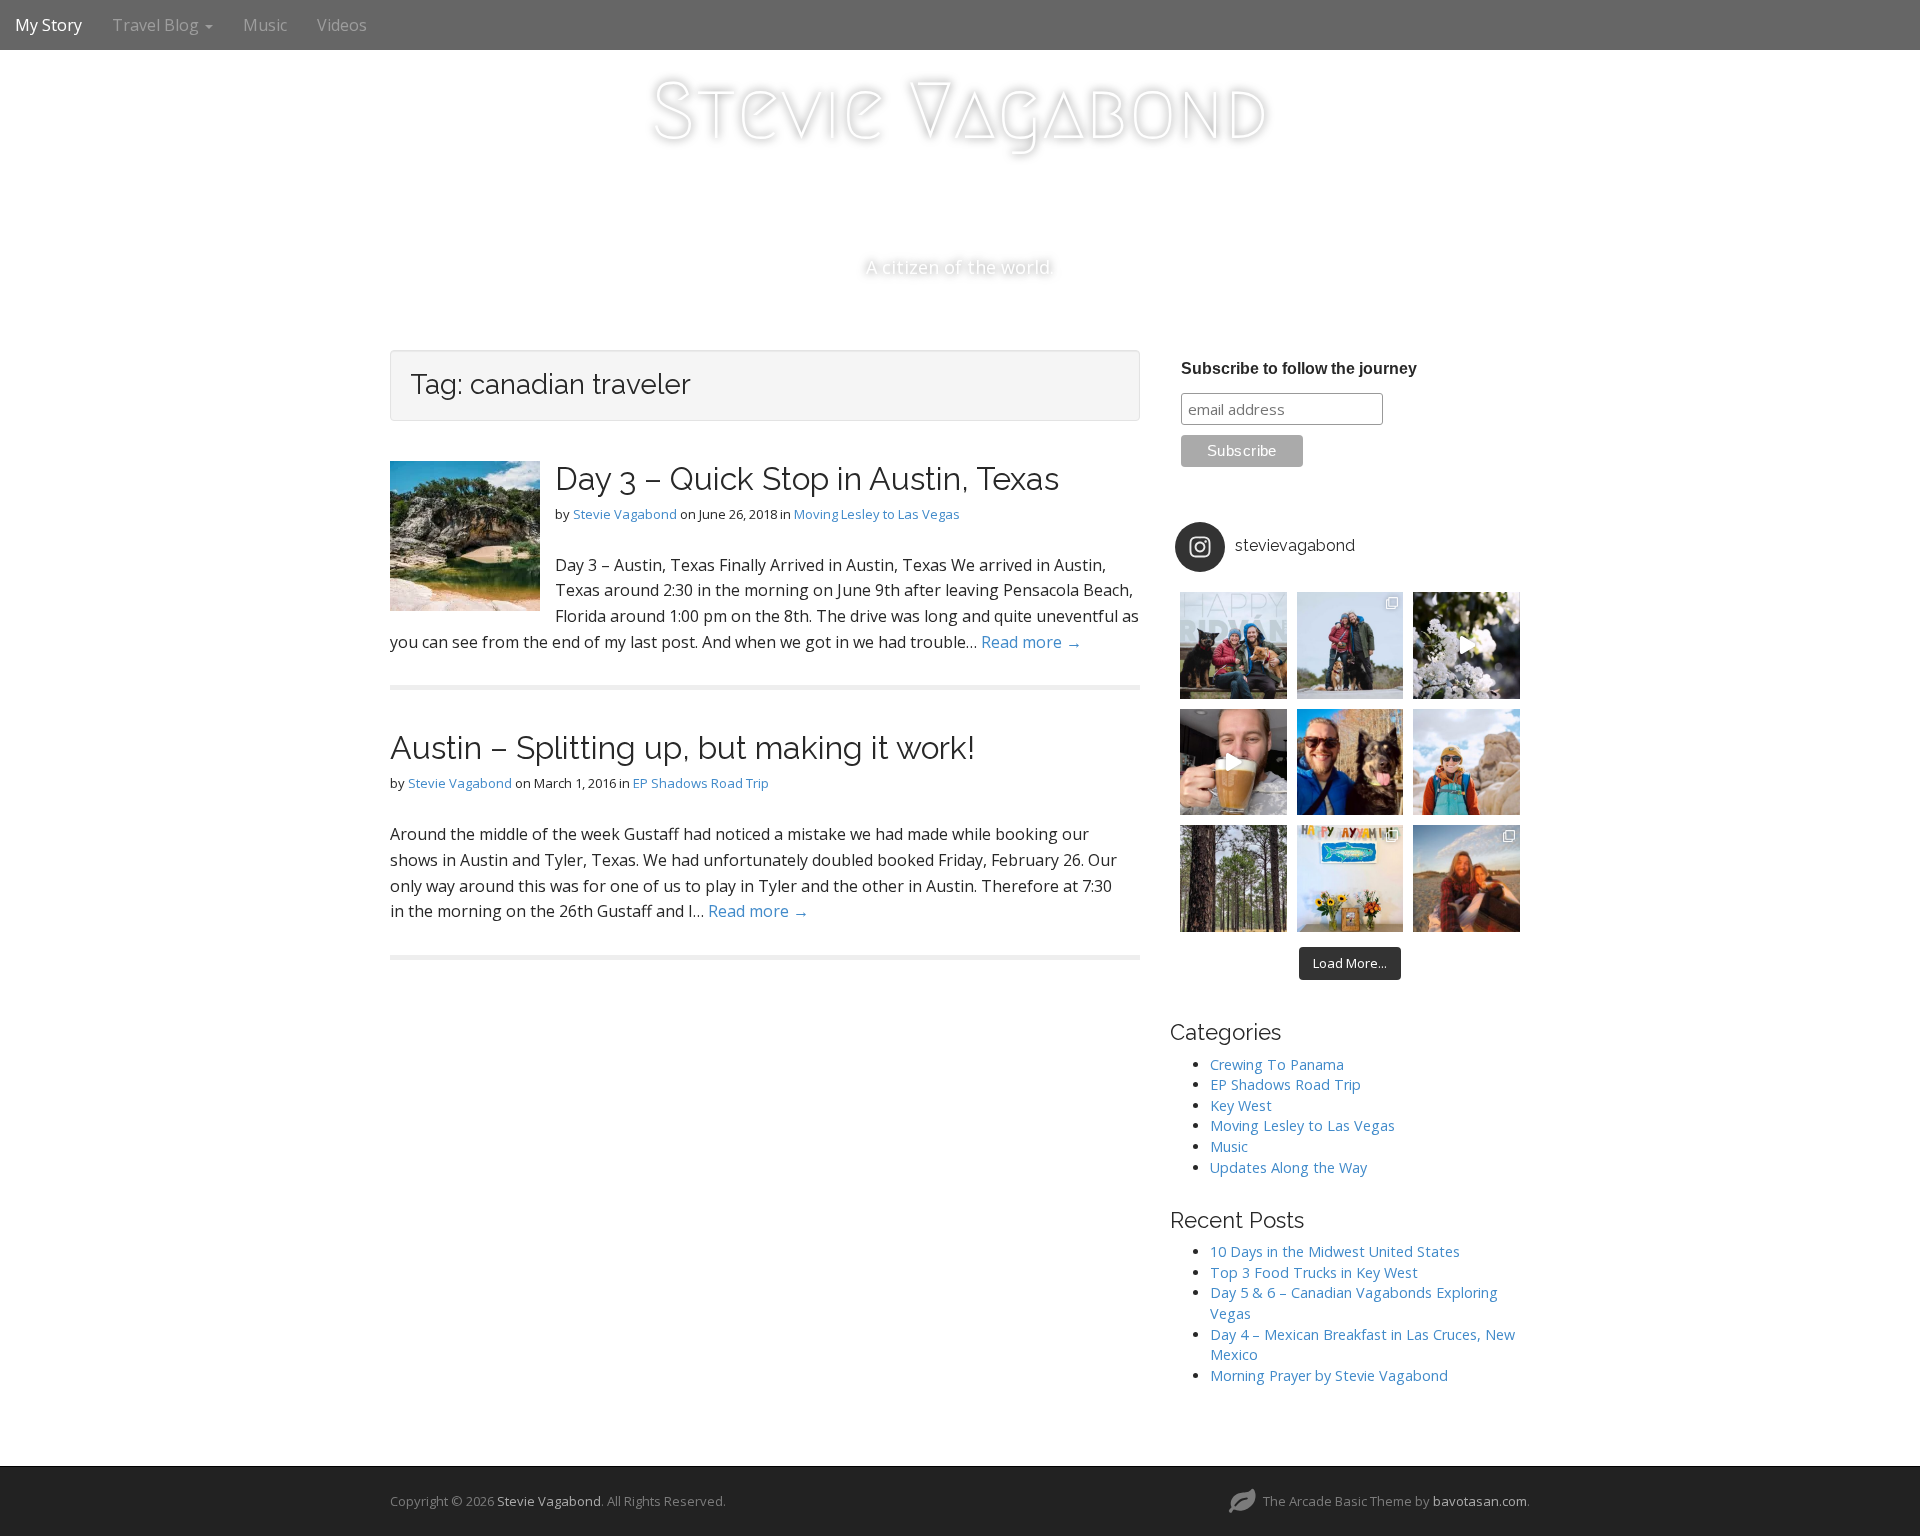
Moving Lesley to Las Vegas (877, 514)
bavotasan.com (1480, 1501)
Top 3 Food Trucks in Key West (1314, 1272)
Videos (342, 25)
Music (265, 25)
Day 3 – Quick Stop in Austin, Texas (807, 478)
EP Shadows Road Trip (701, 783)
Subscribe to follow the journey (1299, 368)
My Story (48, 25)
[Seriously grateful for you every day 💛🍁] (1466, 762)
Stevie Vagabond (960, 111)
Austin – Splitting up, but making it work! (682, 747)
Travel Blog (157, 25)
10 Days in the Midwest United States (1335, 1251)
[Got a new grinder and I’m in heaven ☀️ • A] (1233, 762)
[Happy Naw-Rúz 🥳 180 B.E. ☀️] (1350, 762)
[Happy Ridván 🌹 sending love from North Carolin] (1233, 645)
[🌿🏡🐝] (1466, 645)
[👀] (1233, 878)
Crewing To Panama (1277, 1064)
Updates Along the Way (1288, 1167)
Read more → (1031, 642)
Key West (1241, 1105)
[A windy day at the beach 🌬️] (1350, 645)
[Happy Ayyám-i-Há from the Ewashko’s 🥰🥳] (1350, 878)
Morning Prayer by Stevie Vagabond (1329, 1375)
